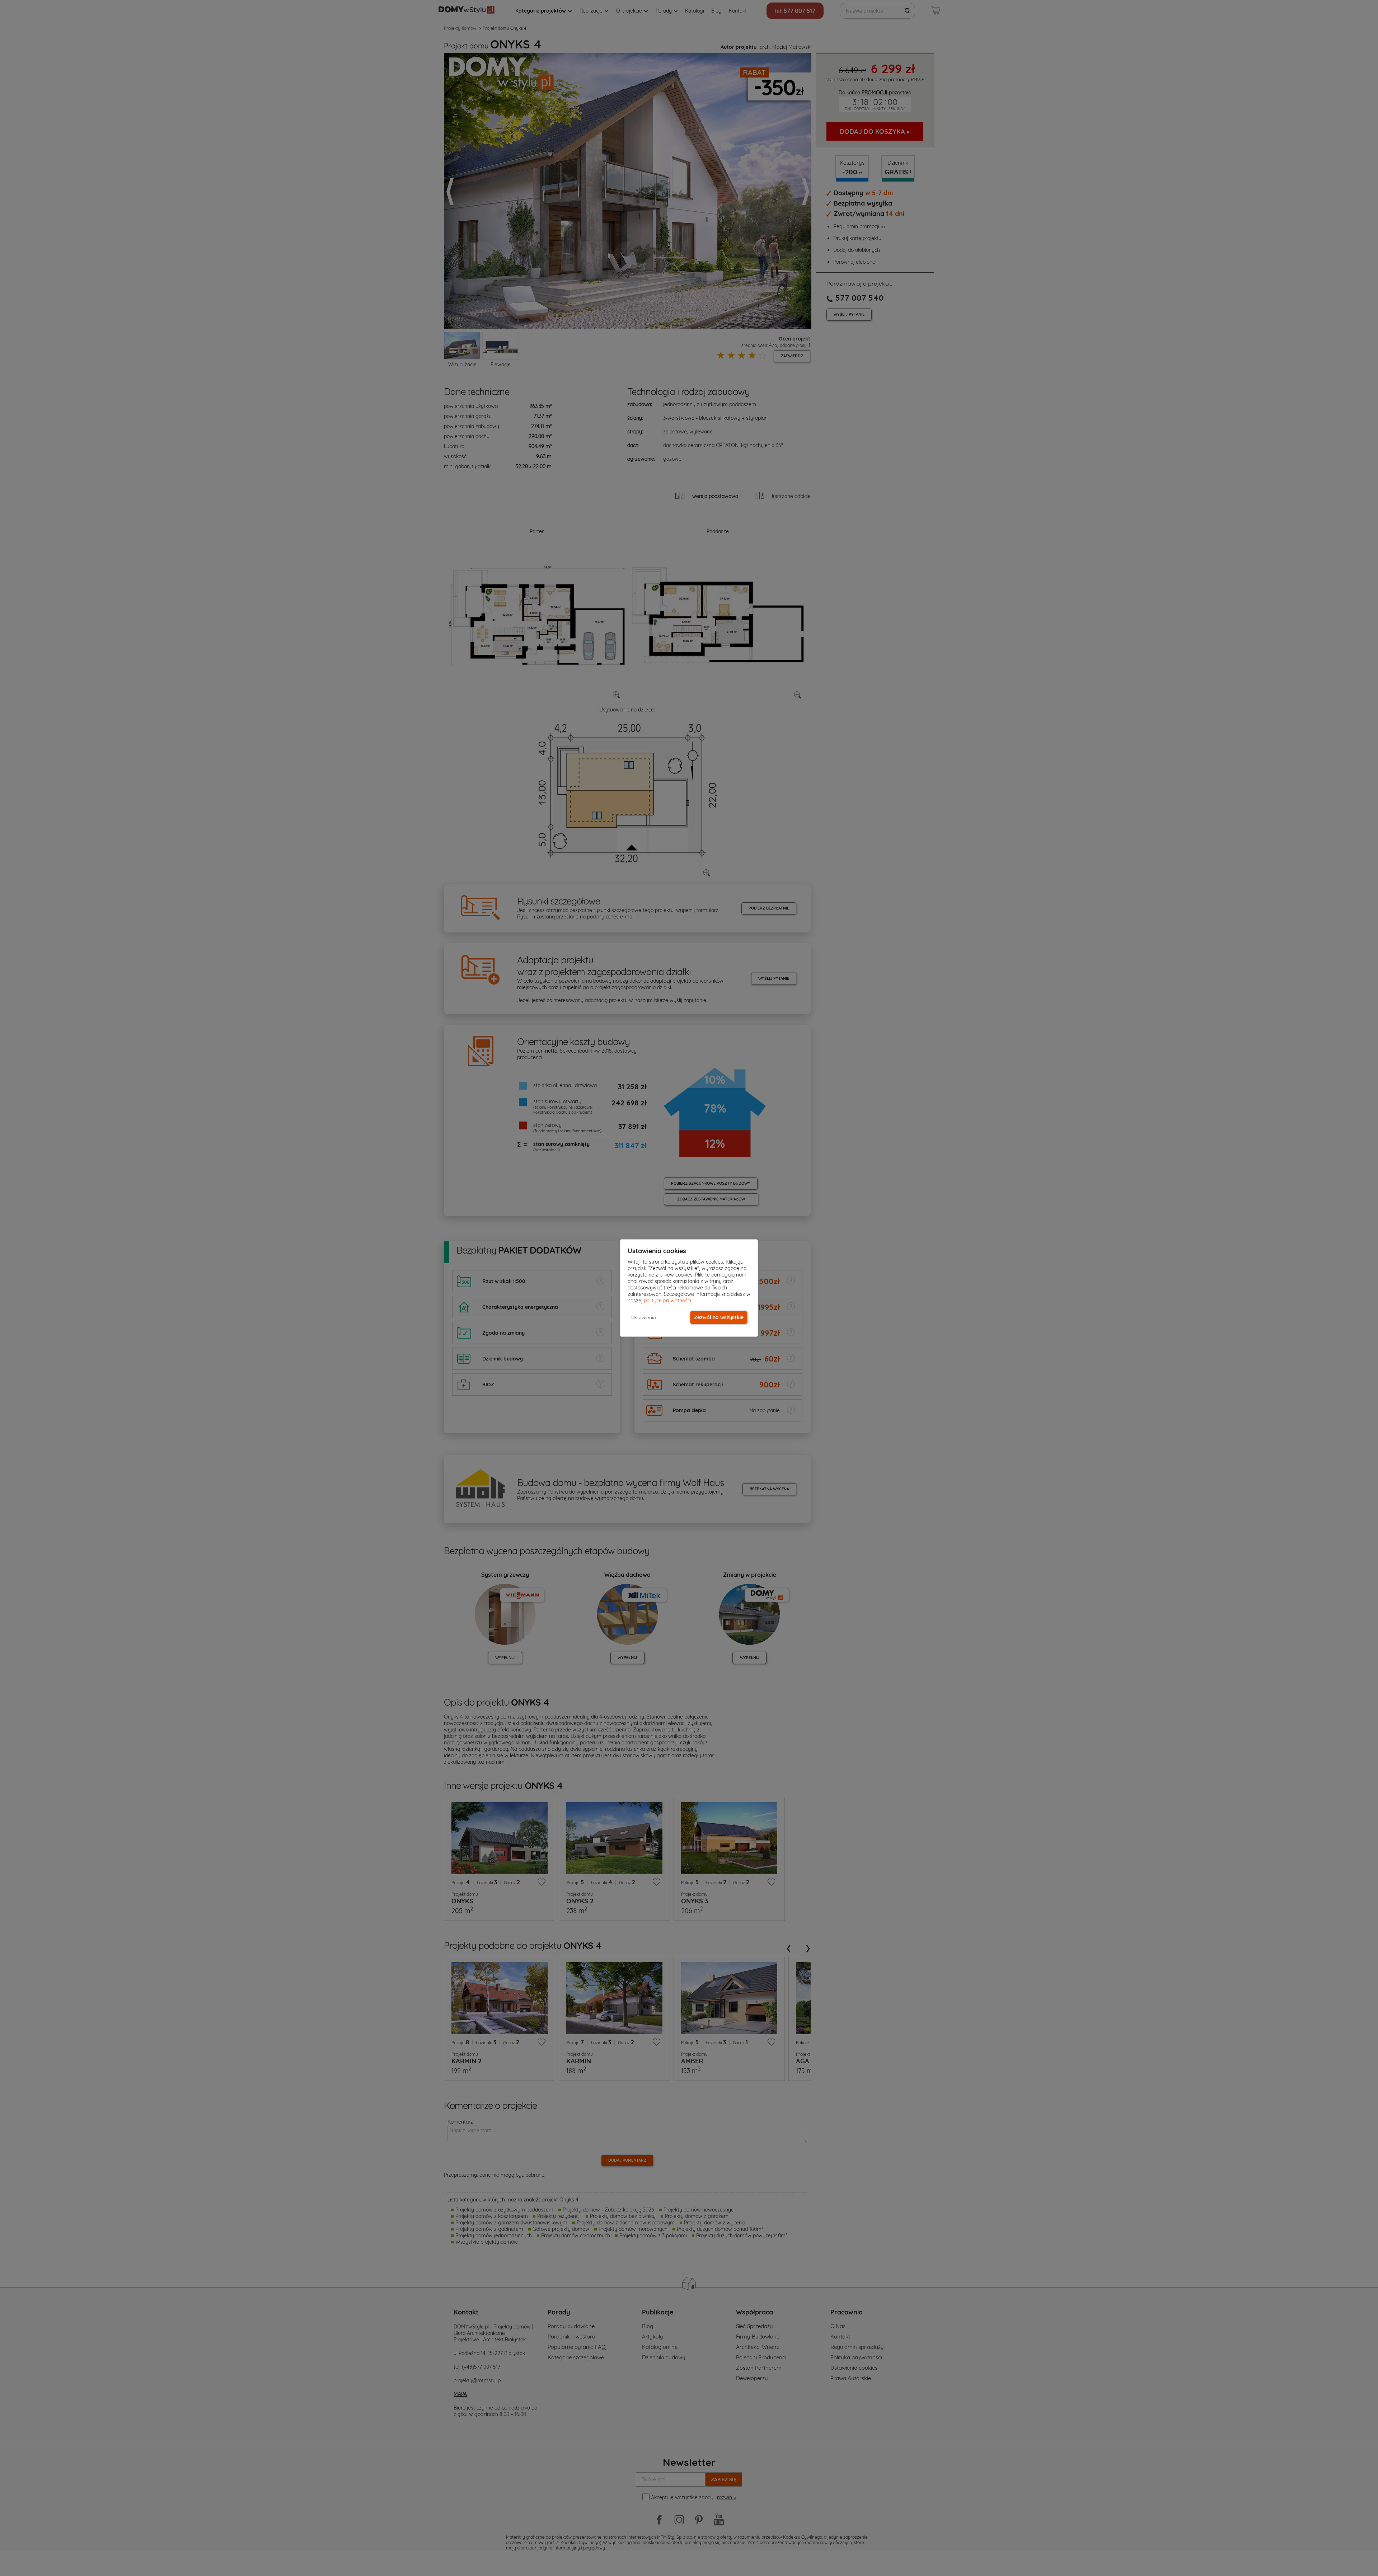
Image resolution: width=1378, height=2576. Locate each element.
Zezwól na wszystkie (719, 1317)
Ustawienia (644, 1317)
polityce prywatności (667, 1301)
